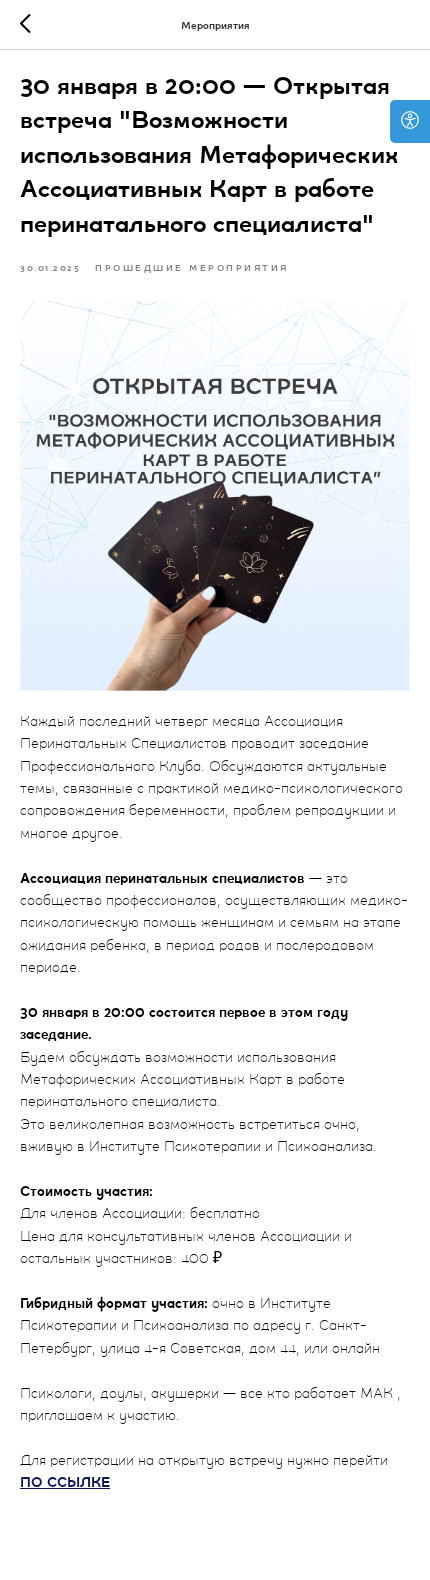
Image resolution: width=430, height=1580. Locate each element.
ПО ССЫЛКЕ (65, 1483)
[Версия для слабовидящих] (410, 121)
